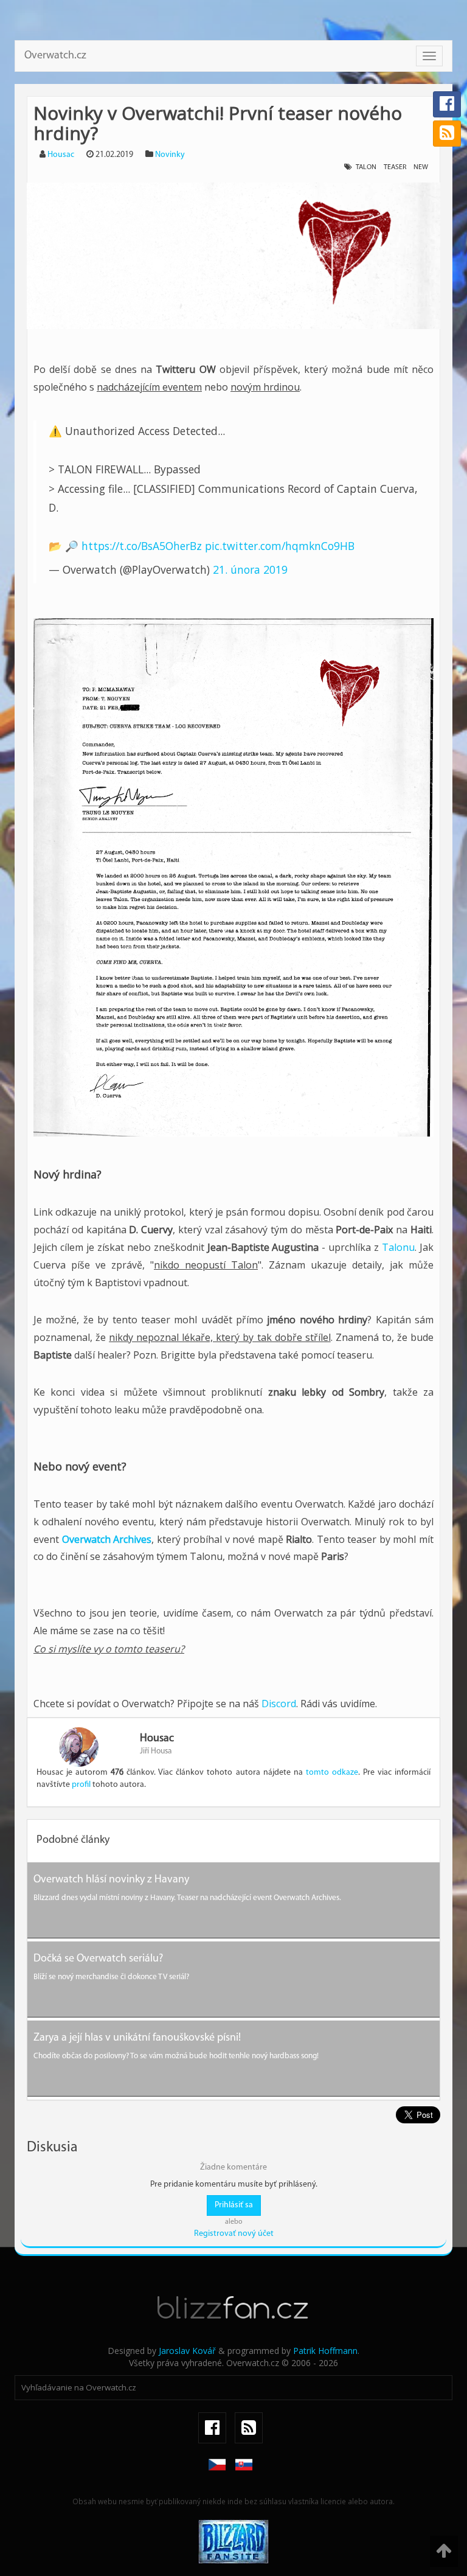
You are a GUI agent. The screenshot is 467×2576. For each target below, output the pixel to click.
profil (81, 1785)
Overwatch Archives (107, 1539)
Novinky (170, 155)
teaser (395, 167)
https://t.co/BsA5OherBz (142, 546)
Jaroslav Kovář (187, 2351)
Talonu (398, 1247)
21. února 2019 (250, 569)
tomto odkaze (332, 1773)
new (421, 167)
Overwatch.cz (55, 56)
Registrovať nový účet (234, 2234)
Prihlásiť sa (234, 2205)
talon (366, 167)
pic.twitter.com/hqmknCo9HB (280, 546)
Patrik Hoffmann (325, 2351)
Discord (279, 1704)
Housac (61, 155)
